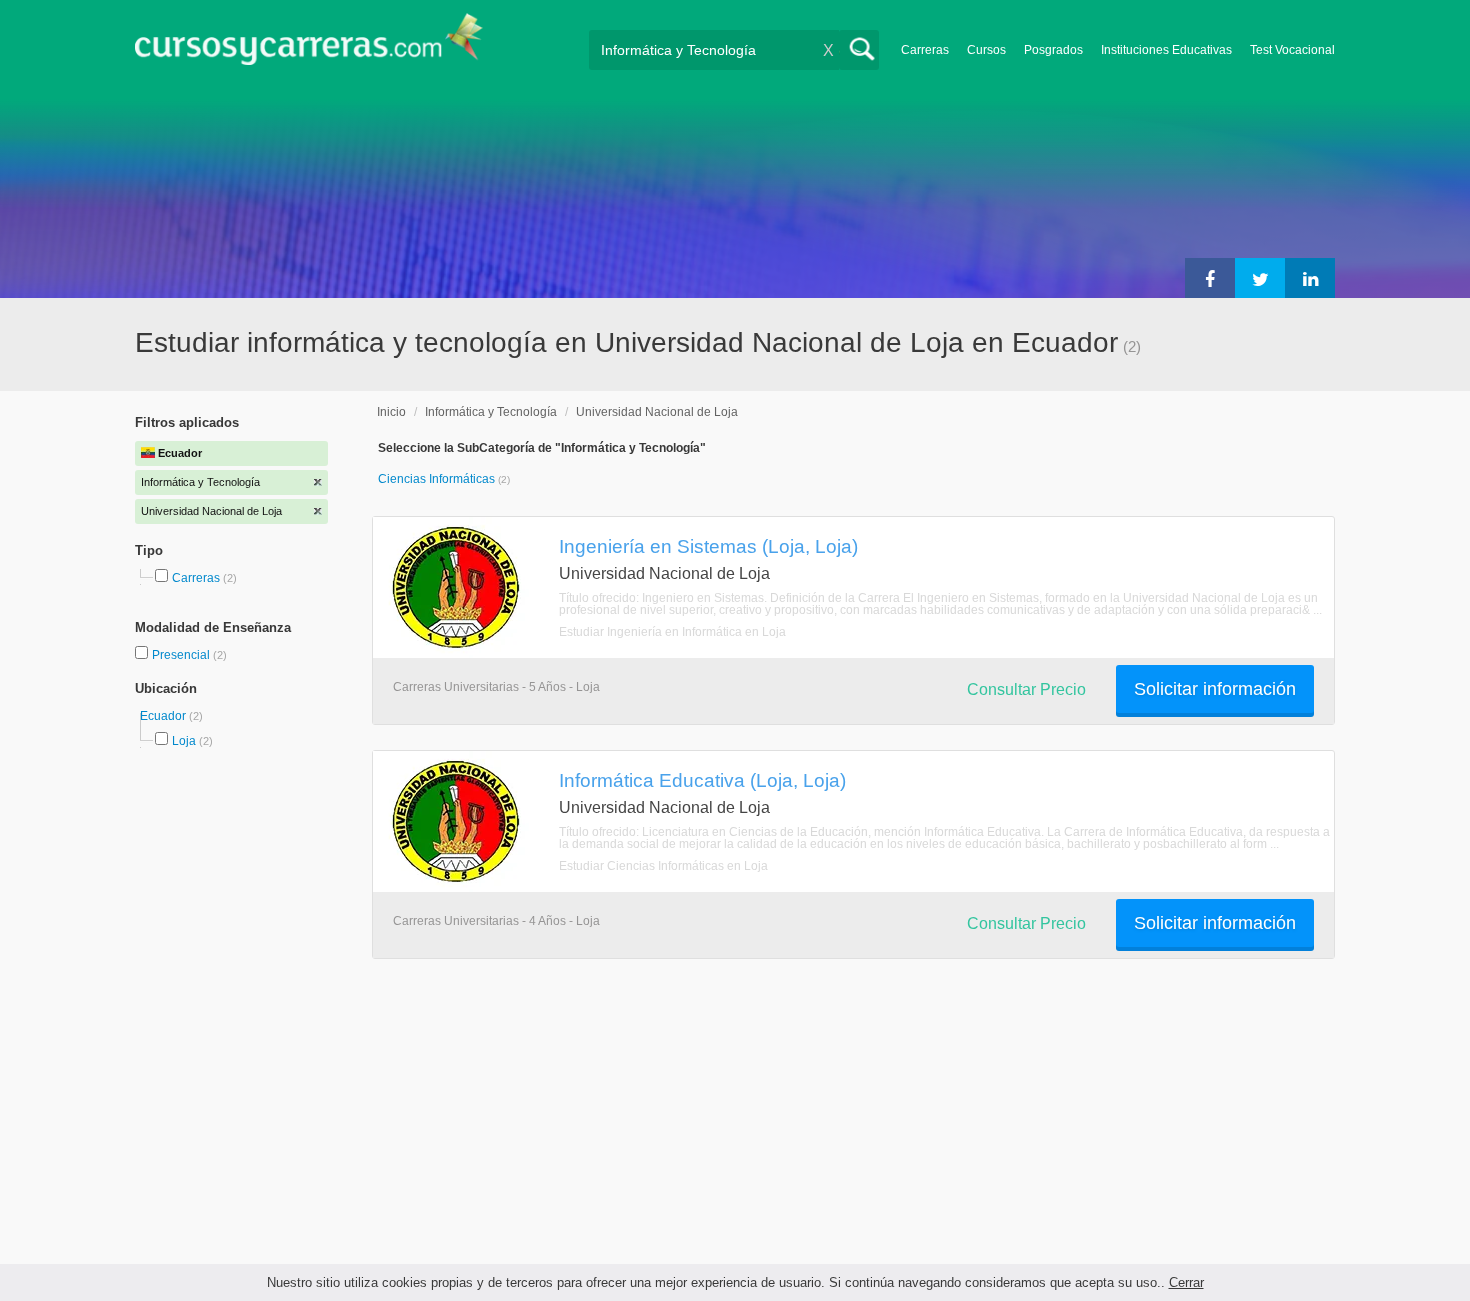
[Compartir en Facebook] (1210, 278)
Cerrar (1186, 1282)
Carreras (925, 50)
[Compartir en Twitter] (1260, 278)
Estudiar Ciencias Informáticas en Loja (663, 866)
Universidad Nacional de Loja (657, 412)
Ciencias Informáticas (438, 479)
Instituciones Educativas (1166, 50)
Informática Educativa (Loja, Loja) (702, 780)
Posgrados (1053, 50)
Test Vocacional (1292, 50)
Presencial (182, 655)
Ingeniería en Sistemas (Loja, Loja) (708, 546)
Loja (184, 741)
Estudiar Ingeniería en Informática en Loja (672, 632)
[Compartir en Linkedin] (1310, 278)
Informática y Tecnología (491, 412)
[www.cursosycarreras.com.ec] (309, 45)
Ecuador (164, 716)
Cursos (986, 50)
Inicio (391, 412)
